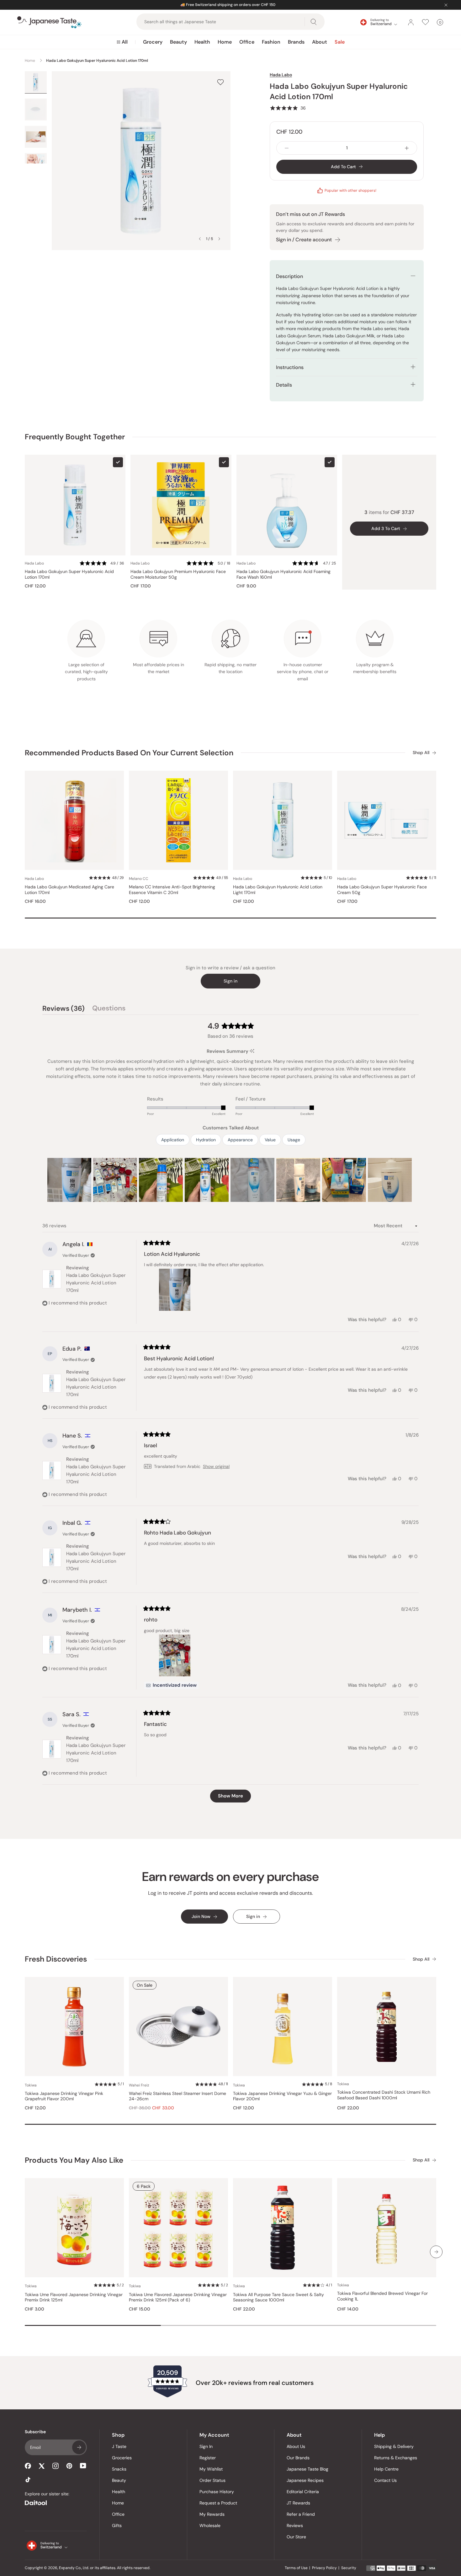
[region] (230, 1180)
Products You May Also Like (74, 2160)
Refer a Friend (301, 2514)
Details (284, 385)
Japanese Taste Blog (307, 2469)
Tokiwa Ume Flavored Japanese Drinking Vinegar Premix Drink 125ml (74, 2298)
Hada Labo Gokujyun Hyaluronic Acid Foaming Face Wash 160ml (283, 574)
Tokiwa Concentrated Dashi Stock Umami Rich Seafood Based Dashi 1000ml (384, 2095)
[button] (288, 108)
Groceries (122, 2458)
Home (225, 42)
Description (289, 276)
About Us (296, 2446)
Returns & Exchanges (396, 2458)
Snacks (119, 2469)
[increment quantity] (407, 148)
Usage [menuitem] (294, 1140)
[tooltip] (252, 1051)
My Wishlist (211, 2469)
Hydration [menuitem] (206, 1140)
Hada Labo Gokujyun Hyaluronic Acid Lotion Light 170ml (278, 890)
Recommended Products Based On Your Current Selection (129, 753)
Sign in (230, 981)
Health (202, 42)
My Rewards (212, 2514)
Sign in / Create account (304, 240)
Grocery (153, 42)
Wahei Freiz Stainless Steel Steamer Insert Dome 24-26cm (178, 2096)
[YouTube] (83, 2466)
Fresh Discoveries (56, 1959)
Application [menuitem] (173, 1140)
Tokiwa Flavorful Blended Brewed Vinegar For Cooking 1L (382, 2296)
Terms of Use (296, 2568)
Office (247, 42)
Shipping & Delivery (394, 2446)
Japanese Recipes (305, 2480)
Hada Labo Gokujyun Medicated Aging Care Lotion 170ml (69, 890)
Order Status (212, 2480)
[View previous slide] (200, 239)
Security (349, 2568)
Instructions (290, 367)
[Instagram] (56, 2466)
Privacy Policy (324, 2568)
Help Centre (386, 2469)
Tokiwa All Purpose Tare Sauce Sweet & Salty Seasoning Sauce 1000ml (278, 2298)
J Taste (119, 2446)
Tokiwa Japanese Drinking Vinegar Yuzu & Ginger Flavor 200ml (282, 2096)
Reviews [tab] (64, 1009)
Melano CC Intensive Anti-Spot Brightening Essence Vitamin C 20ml (172, 890)
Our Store (296, 2537)
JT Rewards (298, 2503)
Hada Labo (281, 75)
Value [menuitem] (270, 1140)
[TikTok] (28, 2480)
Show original (216, 1466)
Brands (296, 42)
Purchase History (217, 2492)
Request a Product (218, 2503)
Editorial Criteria (303, 2492)
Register (208, 2458)
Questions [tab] (109, 1009)
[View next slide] (219, 239)
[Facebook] (28, 2466)
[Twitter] (42, 2466)
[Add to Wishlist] (220, 82)
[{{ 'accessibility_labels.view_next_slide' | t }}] (436, 2252)
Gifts (117, 2525)
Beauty (178, 42)
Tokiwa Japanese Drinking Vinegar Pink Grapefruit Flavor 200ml (64, 2096)
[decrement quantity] (287, 148)
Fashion (271, 42)
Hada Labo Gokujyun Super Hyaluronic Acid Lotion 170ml (69, 574)
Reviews (295, 2525)
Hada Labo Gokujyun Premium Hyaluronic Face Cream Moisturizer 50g (178, 574)
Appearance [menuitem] (240, 1140)
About (320, 42)
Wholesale (210, 2525)
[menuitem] (122, 42)
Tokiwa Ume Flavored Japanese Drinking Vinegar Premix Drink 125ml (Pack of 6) (178, 2298)
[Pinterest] (69, 2466)
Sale (340, 42)
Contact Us (385, 2480)
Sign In (206, 2446)
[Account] (411, 22)
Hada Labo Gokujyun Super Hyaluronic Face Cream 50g (382, 890)
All (125, 42)
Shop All (421, 753)
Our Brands (298, 2458)
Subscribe (79, 2447)
